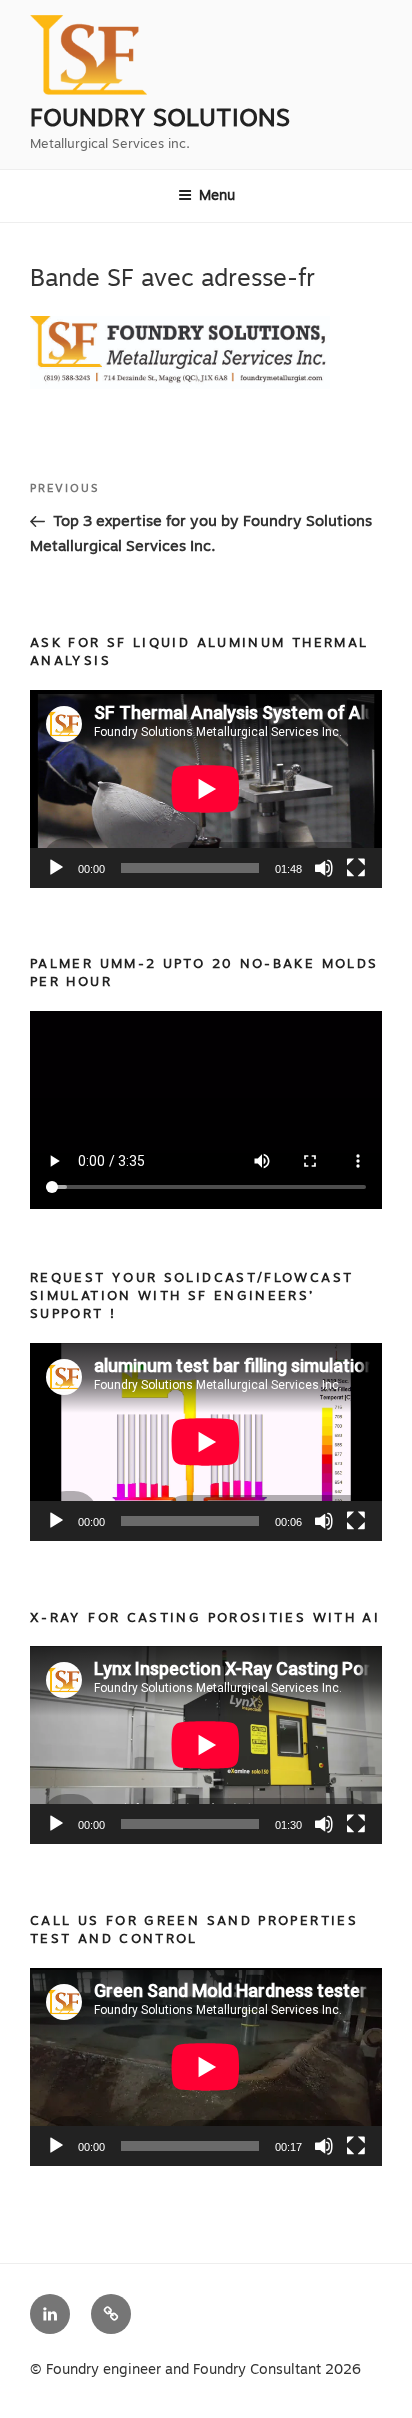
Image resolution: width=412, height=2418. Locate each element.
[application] (206, 789)
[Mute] (324, 868)
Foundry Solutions (160, 117)
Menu (217, 195)
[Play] (56, 868)
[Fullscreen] (356, 868)
